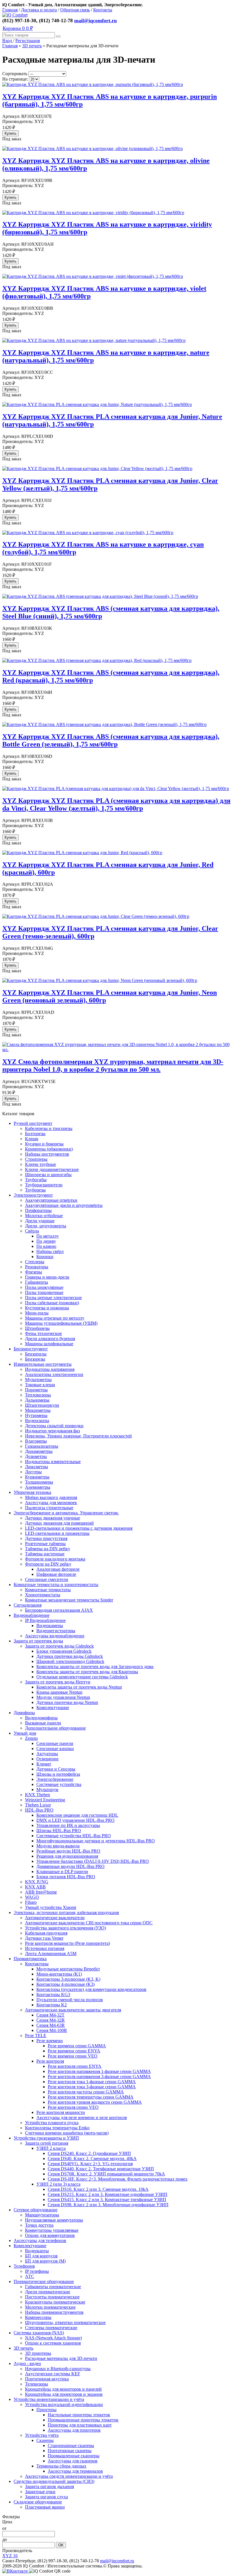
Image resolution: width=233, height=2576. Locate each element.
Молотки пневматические (50, 2307)
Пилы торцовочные (44, 1292)
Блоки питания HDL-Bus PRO (66, 1877)
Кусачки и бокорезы (44, 1144)
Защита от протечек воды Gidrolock (59, 1646)
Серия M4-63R (51, 2025)
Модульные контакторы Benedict (68, 1969)
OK (61, 2545)
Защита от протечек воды (38, 1641)
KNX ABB (35, 1887)
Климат (44, 1764)
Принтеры (46, 2410)
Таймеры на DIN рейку (48, 1549)
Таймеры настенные (45, 1554)
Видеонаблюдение (32, 1615)
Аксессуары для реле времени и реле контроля (82, 2117)
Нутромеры (36, 1415)
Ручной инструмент (33, 1123)
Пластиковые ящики (45, 2507)
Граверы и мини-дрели (47, 1277)
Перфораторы (38, 1210)
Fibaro (31, 1902)
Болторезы (35, 1134)
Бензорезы (35, 1359)
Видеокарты (37, 2251)
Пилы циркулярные (44, 1287)
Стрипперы (36, 1159)
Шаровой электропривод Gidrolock (70, 1661)
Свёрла (32, 1231)
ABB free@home (41, 1892)
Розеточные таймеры (45, 1544)
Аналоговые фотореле (58, 1569)
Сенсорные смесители (47, 1579)
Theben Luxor (38, 1805)
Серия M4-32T (50, 2015)
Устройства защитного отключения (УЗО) (65, 1928)
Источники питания (45, 1948)
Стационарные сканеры (71, 2445)
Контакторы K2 (52, 2005)
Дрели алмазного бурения (50, 1339)
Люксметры (37, 1467)
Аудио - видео (27, 2363)
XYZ (10, 2556)
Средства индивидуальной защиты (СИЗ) (54, 2481)
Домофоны (24, 1713)
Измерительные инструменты (43, 1364)
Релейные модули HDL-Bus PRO (68, 1851)
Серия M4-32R (51, 2020)
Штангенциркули (42, 1405)
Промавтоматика (30, 1959)
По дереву (46, 1241)
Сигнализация (28, 1605)
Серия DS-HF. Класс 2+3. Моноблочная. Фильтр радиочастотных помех (118, 2179)
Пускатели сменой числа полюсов (70, 2000)
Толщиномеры (39, 1482)
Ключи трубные (40, 1164)
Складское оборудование (38, 2502)
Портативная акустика (47, 2379)
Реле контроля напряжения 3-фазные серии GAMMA (99, 2076)
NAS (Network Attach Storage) (53, 2338)
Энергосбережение (55, 1779)
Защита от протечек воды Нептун (58, 1682)
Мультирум (47, 1790)
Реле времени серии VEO (73, 2056)
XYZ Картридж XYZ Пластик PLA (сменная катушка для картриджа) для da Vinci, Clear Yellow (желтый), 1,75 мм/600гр (116, 804)
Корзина (18, 28)
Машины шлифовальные (49, 1344)
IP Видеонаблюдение (45, 1620)
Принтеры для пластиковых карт (80, 2425)
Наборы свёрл (50, 1251)
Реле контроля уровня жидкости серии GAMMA (95, 2102)
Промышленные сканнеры (74, 2456)
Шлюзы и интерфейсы (58, 1774)
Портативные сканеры (70, 2451)
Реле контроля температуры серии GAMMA (91, 2097)
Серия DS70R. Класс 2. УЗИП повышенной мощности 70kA (106, 2174)
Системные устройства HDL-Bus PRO (74, 1836)
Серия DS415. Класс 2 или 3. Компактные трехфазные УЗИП (107, 2199)
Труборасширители (44, 1185)
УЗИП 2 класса (51, 2148)
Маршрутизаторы (42, 2215)
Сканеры (45, 2440)
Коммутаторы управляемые (52, 2230)
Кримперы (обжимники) (49, 1149)
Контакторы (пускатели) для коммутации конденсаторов (91, 1989)
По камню (46, 1246)
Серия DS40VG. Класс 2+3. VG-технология (90, 2164)
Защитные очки (40, 2492)
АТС (30, 2276)
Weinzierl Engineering (45, 1800)
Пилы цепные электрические (53, 1298)
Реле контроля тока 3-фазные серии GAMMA (92, 2087)
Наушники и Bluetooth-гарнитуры (58, 2369)
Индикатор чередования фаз (52, 1431)
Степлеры (35, 1262)
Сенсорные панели (55, 1743)
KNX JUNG (37, 1882)
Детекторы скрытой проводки (54, 1426)
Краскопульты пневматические (55, 2302)
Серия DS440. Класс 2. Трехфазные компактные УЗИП (101, 2169)
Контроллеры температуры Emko (57, 2128)
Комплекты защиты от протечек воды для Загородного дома (95, 1667)
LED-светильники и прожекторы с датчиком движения (79, 1528)
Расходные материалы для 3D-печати (61, 2358)
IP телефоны (37, 2271)
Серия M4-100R (52, 2030)
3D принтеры (38, 2353)
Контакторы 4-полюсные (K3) (65, 1984)
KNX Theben (38, 1795)
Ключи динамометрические (52, 1169)
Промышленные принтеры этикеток (83, 2420)
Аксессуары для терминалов (75, 2471)
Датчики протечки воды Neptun (67, 1702)
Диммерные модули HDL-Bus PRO (70, 1866)
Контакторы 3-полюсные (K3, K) (68, 1979)
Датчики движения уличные (53, 1518)
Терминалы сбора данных (61, 2466)
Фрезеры (34, 1272)
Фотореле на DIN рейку (48, 1564)
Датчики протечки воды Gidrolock (70, 1656)
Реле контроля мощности (61, 2112)
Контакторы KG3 (53, 1994)
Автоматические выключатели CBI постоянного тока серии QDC (89, 1923)
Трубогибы (36, 1180)
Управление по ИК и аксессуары (68, 1825)
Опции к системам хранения (53, 2343)
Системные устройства (59, 1784)
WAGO (32, 1897)
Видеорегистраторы (56, 1631)
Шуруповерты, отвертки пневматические (65, 2322)
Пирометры (36, 1390)
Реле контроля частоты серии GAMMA (86, 2092)
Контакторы (37, 1964)
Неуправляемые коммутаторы (54, 2220)
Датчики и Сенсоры (56, 1769)
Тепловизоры (38, 1395)
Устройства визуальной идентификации (64, 2404)
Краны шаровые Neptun (59, 1692)
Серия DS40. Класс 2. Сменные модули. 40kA (92, 2158)
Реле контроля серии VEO (73, 2107)
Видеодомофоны (41, 1718)
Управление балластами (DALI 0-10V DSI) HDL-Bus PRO (93, 1861)
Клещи (32, 1139)
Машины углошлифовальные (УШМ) (61, 1323)
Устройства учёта (42, 2435)
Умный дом (25, 1733)
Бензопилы (36, 1354)
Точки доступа (39, 2225)
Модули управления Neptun (63, 1697)
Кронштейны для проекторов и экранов (64, 2394)
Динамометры (39, 1451)
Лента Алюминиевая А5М (51, 1953)
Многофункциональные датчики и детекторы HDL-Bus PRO (96, 1841)
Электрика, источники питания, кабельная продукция (66, 1912)
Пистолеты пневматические (52, 2297)
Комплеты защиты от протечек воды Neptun (79, 1687)
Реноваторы (37, 1267)
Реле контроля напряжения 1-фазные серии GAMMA (99, 2071)
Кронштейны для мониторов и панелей (63, 2389)
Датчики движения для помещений (59, 1523)
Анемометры (38, 1487)
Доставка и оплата (39, 10)
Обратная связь (75, 10)
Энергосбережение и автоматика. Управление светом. (66, 1513)
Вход (8, 41)
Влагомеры (36, 1441)
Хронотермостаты (43, 1595)
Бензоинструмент (31, 1349)
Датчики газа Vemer (44, 1938)
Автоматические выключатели (55, 1918)
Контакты (103, 10)
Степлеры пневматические (51, 2328)
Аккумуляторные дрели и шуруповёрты (64, 1205)
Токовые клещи (40, 1385)
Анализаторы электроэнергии (54, 1374)
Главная (10, 10)
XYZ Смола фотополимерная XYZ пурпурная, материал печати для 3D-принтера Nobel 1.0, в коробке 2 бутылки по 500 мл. (113, 1066)
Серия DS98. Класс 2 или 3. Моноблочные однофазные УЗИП (108, 2205)
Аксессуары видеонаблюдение (55, 1636)
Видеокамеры (50, 1626)
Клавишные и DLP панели (62, 1872)
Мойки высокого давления (51, 1497)
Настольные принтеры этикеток (79, 2415)
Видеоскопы (37, 1421)
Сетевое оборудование (36, 2210)
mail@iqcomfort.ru (95, 20)
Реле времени (50, 2041)
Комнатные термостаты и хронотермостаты (56, 1585)
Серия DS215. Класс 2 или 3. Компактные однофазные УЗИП (108, 2194)
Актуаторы (47, 1754)
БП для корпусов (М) (45, 2261)
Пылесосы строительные (49, 1508)
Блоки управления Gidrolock (64, 1651)
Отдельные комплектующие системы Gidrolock (82, 1677)
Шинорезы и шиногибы (48, 1175)
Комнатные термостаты (48, 1590)
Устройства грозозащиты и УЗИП (46, 2138)
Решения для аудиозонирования (67, 1856)
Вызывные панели (43, 1723)
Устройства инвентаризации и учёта (49, 2399)
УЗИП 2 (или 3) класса (58, 2184)
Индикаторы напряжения (50, 1369)
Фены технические (43, 1333)
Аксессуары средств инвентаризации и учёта (69, 2476)
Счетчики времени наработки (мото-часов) (67, 2133)
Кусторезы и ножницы (47, 1308)
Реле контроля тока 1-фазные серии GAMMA (92, 2082)
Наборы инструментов (47, 1154)
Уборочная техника (32, 1492)
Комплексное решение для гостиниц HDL (77, 1815)
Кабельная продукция (46, 1933)
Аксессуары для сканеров (73, 2461)
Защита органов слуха (46, 2497)
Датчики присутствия (46, 1538)
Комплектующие (53, 1708)
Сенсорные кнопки (55, 1749)
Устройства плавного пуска (52, 2123)
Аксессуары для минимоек (51, 1503)
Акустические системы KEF (53, 2374)
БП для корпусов (41, 2256)
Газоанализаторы (42, 1446)
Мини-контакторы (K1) (59, 1974)
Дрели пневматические (48, 2292)
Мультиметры (38, 1380)
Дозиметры (36, 1456)
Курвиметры (37, 1477)
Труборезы (35, 1190)
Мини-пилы (37, 1313)
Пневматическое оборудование (44, 2281)
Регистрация (28, 41)
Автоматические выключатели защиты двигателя (73, 2010)
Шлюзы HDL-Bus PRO (59, 1831)
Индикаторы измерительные (53, 1462)
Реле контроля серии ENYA (75, 2066)
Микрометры (38, 1410)
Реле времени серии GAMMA (77, 2046)
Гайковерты (37, 1282)
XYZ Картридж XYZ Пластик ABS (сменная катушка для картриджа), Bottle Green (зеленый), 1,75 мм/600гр (111, 740)
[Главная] (15, 15)
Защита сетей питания (47, 2143)
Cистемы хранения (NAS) (39, 2333)
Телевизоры (37, 2384)
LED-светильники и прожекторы (57, 1533)
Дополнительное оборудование (55, 1728)
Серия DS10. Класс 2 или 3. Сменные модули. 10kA (98, 2189)
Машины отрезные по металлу (55, 1318)
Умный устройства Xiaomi (51, 1907)
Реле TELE (36, 2035)
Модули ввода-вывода (58, 1846)
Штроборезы (37, 1328)
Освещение (47, 1759)
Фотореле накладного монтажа (55, 1559)
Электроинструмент (33, 1195)
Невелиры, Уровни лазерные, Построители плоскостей (78, 1436)
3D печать (32, 46)
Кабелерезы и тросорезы (49, 1128)
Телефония (24, 2266)
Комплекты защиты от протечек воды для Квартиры (87, 1672)
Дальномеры (37, 1400)
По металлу (48, 1236)
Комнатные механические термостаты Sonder (69, 1600)
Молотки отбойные (44, 1216)
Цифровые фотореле (56, 1574)
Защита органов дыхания (49, 2486)
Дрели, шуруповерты (46, 1226)
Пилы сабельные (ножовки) (52, 1303)
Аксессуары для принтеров (74, 2430)
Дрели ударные (40, 1221)
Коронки (45, 1257)
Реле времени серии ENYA (74, 2051)
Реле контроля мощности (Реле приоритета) (67, 1943)
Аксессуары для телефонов (40, 2240)
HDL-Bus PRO (39, 1810)
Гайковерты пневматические (53, 2287)
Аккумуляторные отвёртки (51, 1200)
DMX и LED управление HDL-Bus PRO (75, 1820)
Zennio (31, 1738)
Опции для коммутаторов (50, 2235)
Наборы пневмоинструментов (54, 2312)
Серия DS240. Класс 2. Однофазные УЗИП (89, 2153)
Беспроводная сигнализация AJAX (59, 1610)
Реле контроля (50, 2061)
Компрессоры (38, 2317)
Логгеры (33, 1472)
